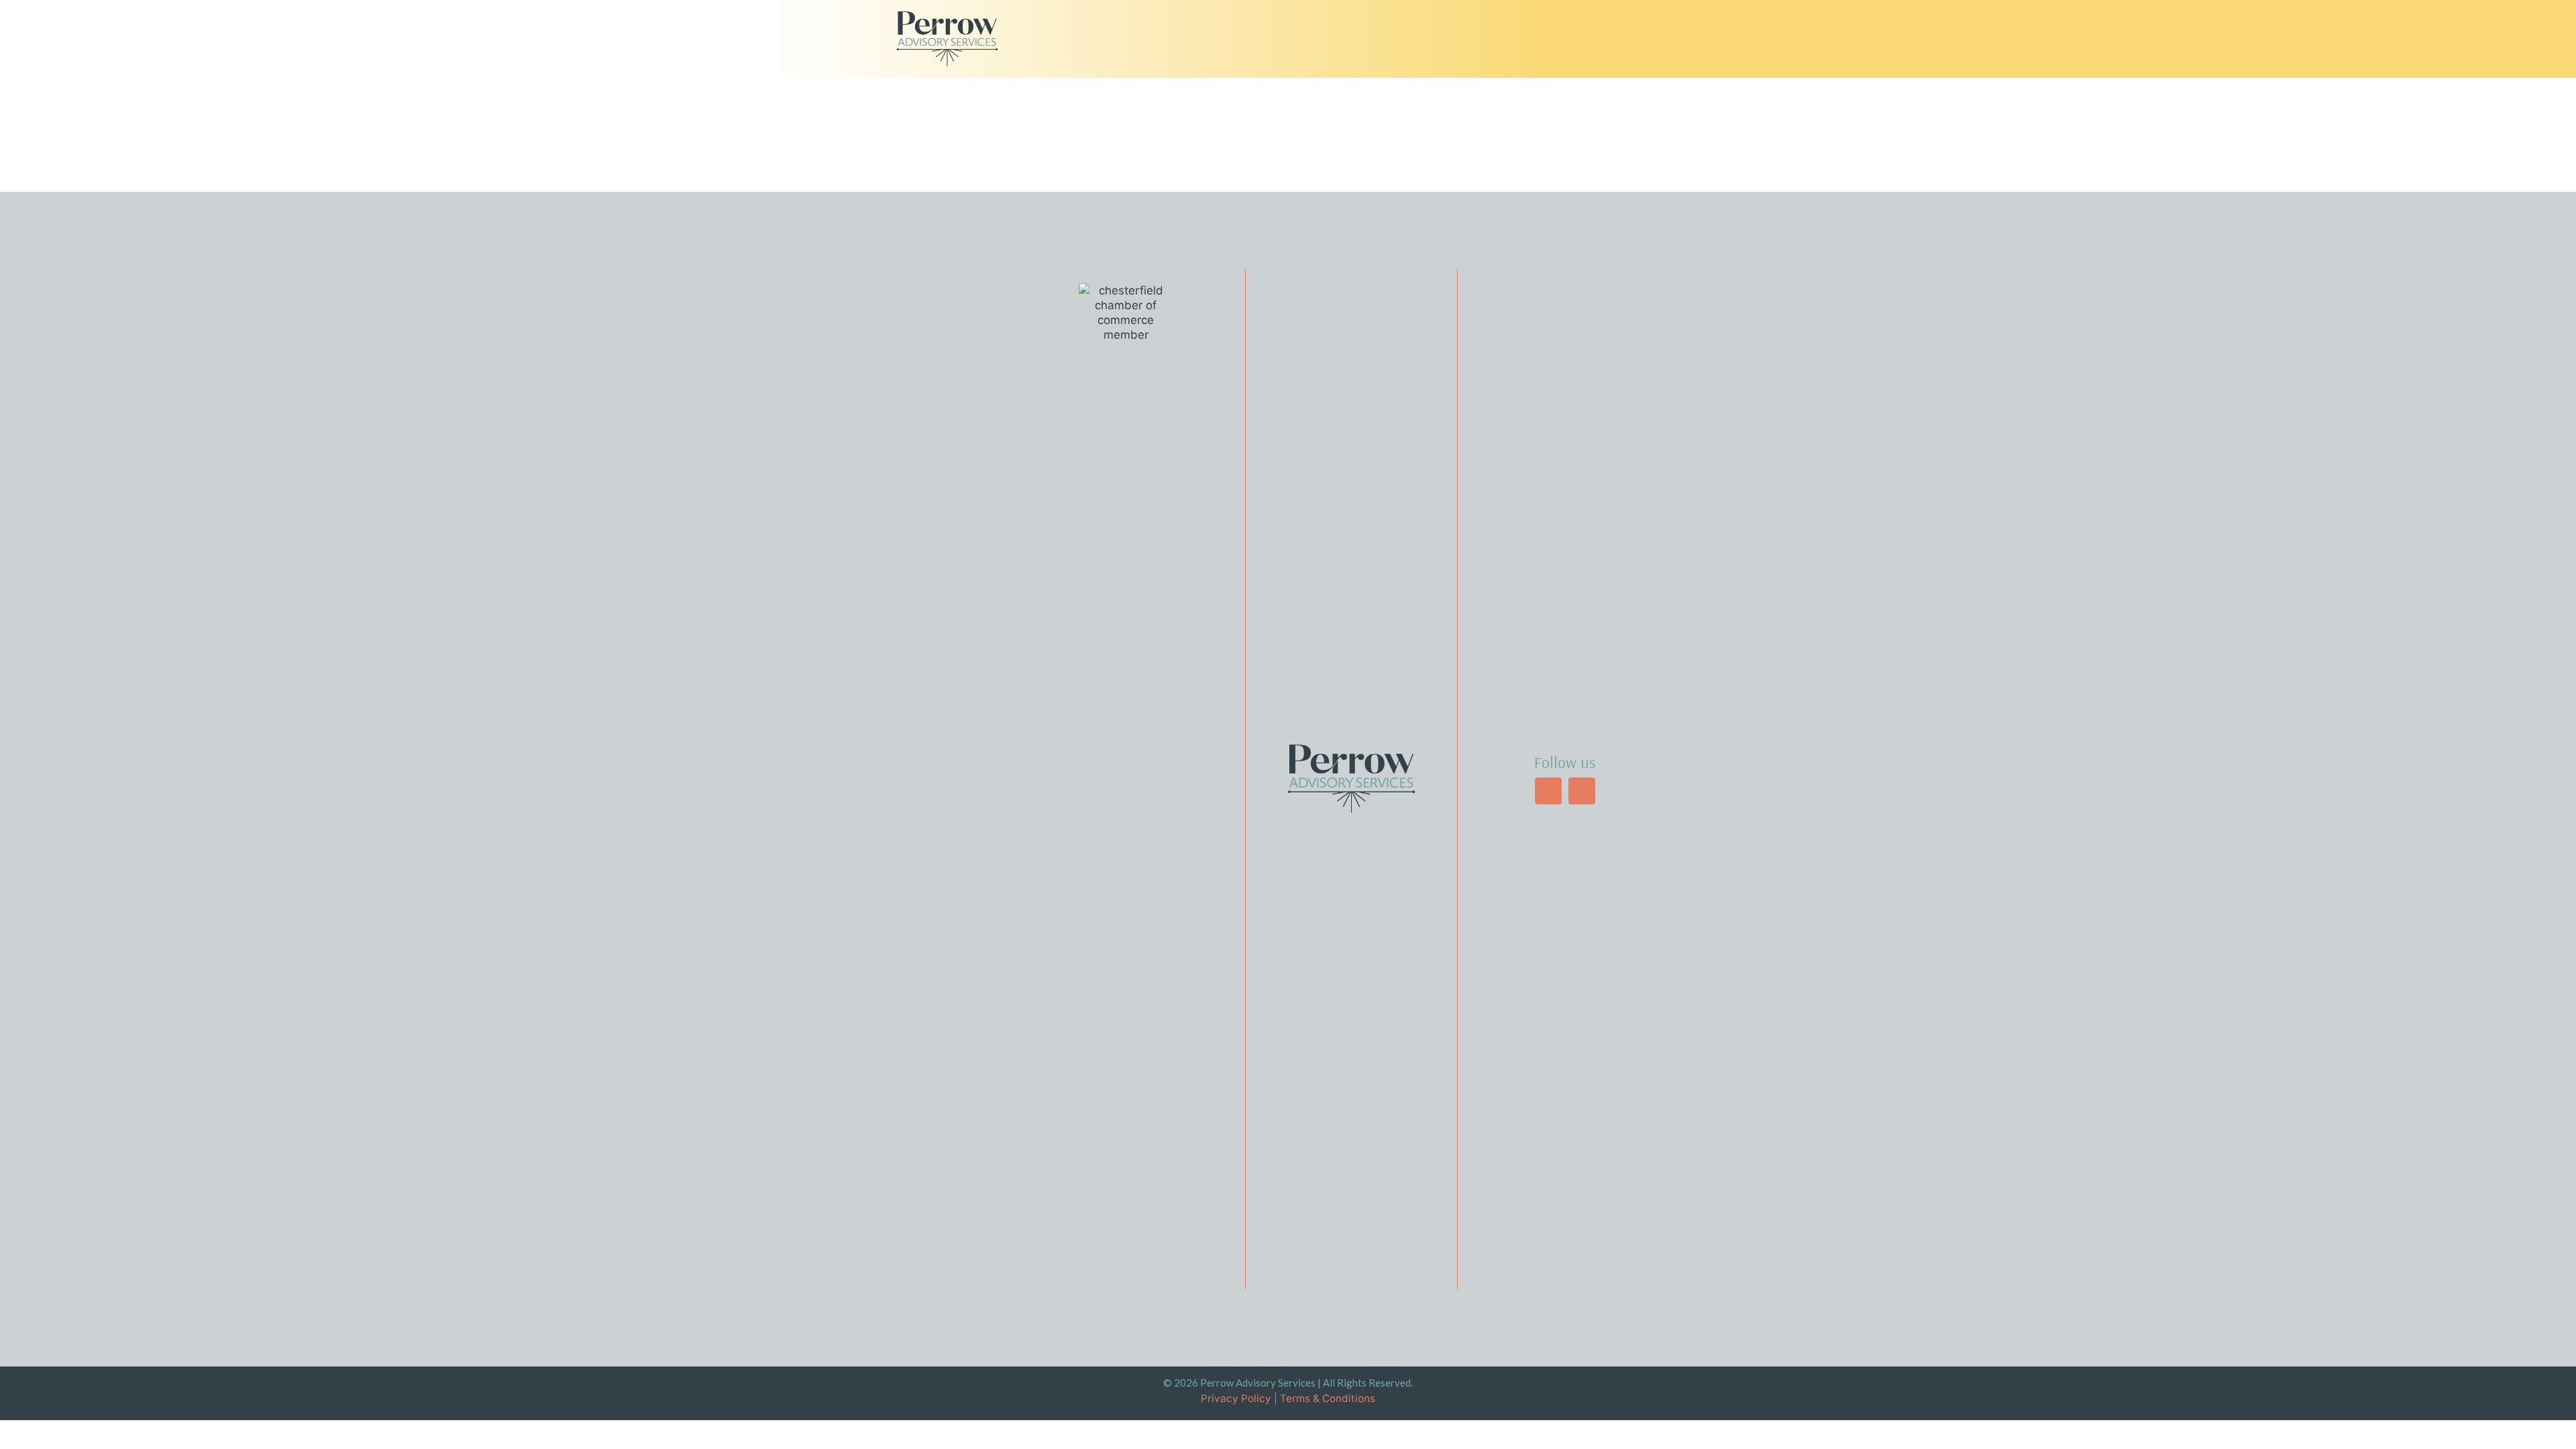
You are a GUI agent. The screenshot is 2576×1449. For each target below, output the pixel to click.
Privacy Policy (1236, 1398)
